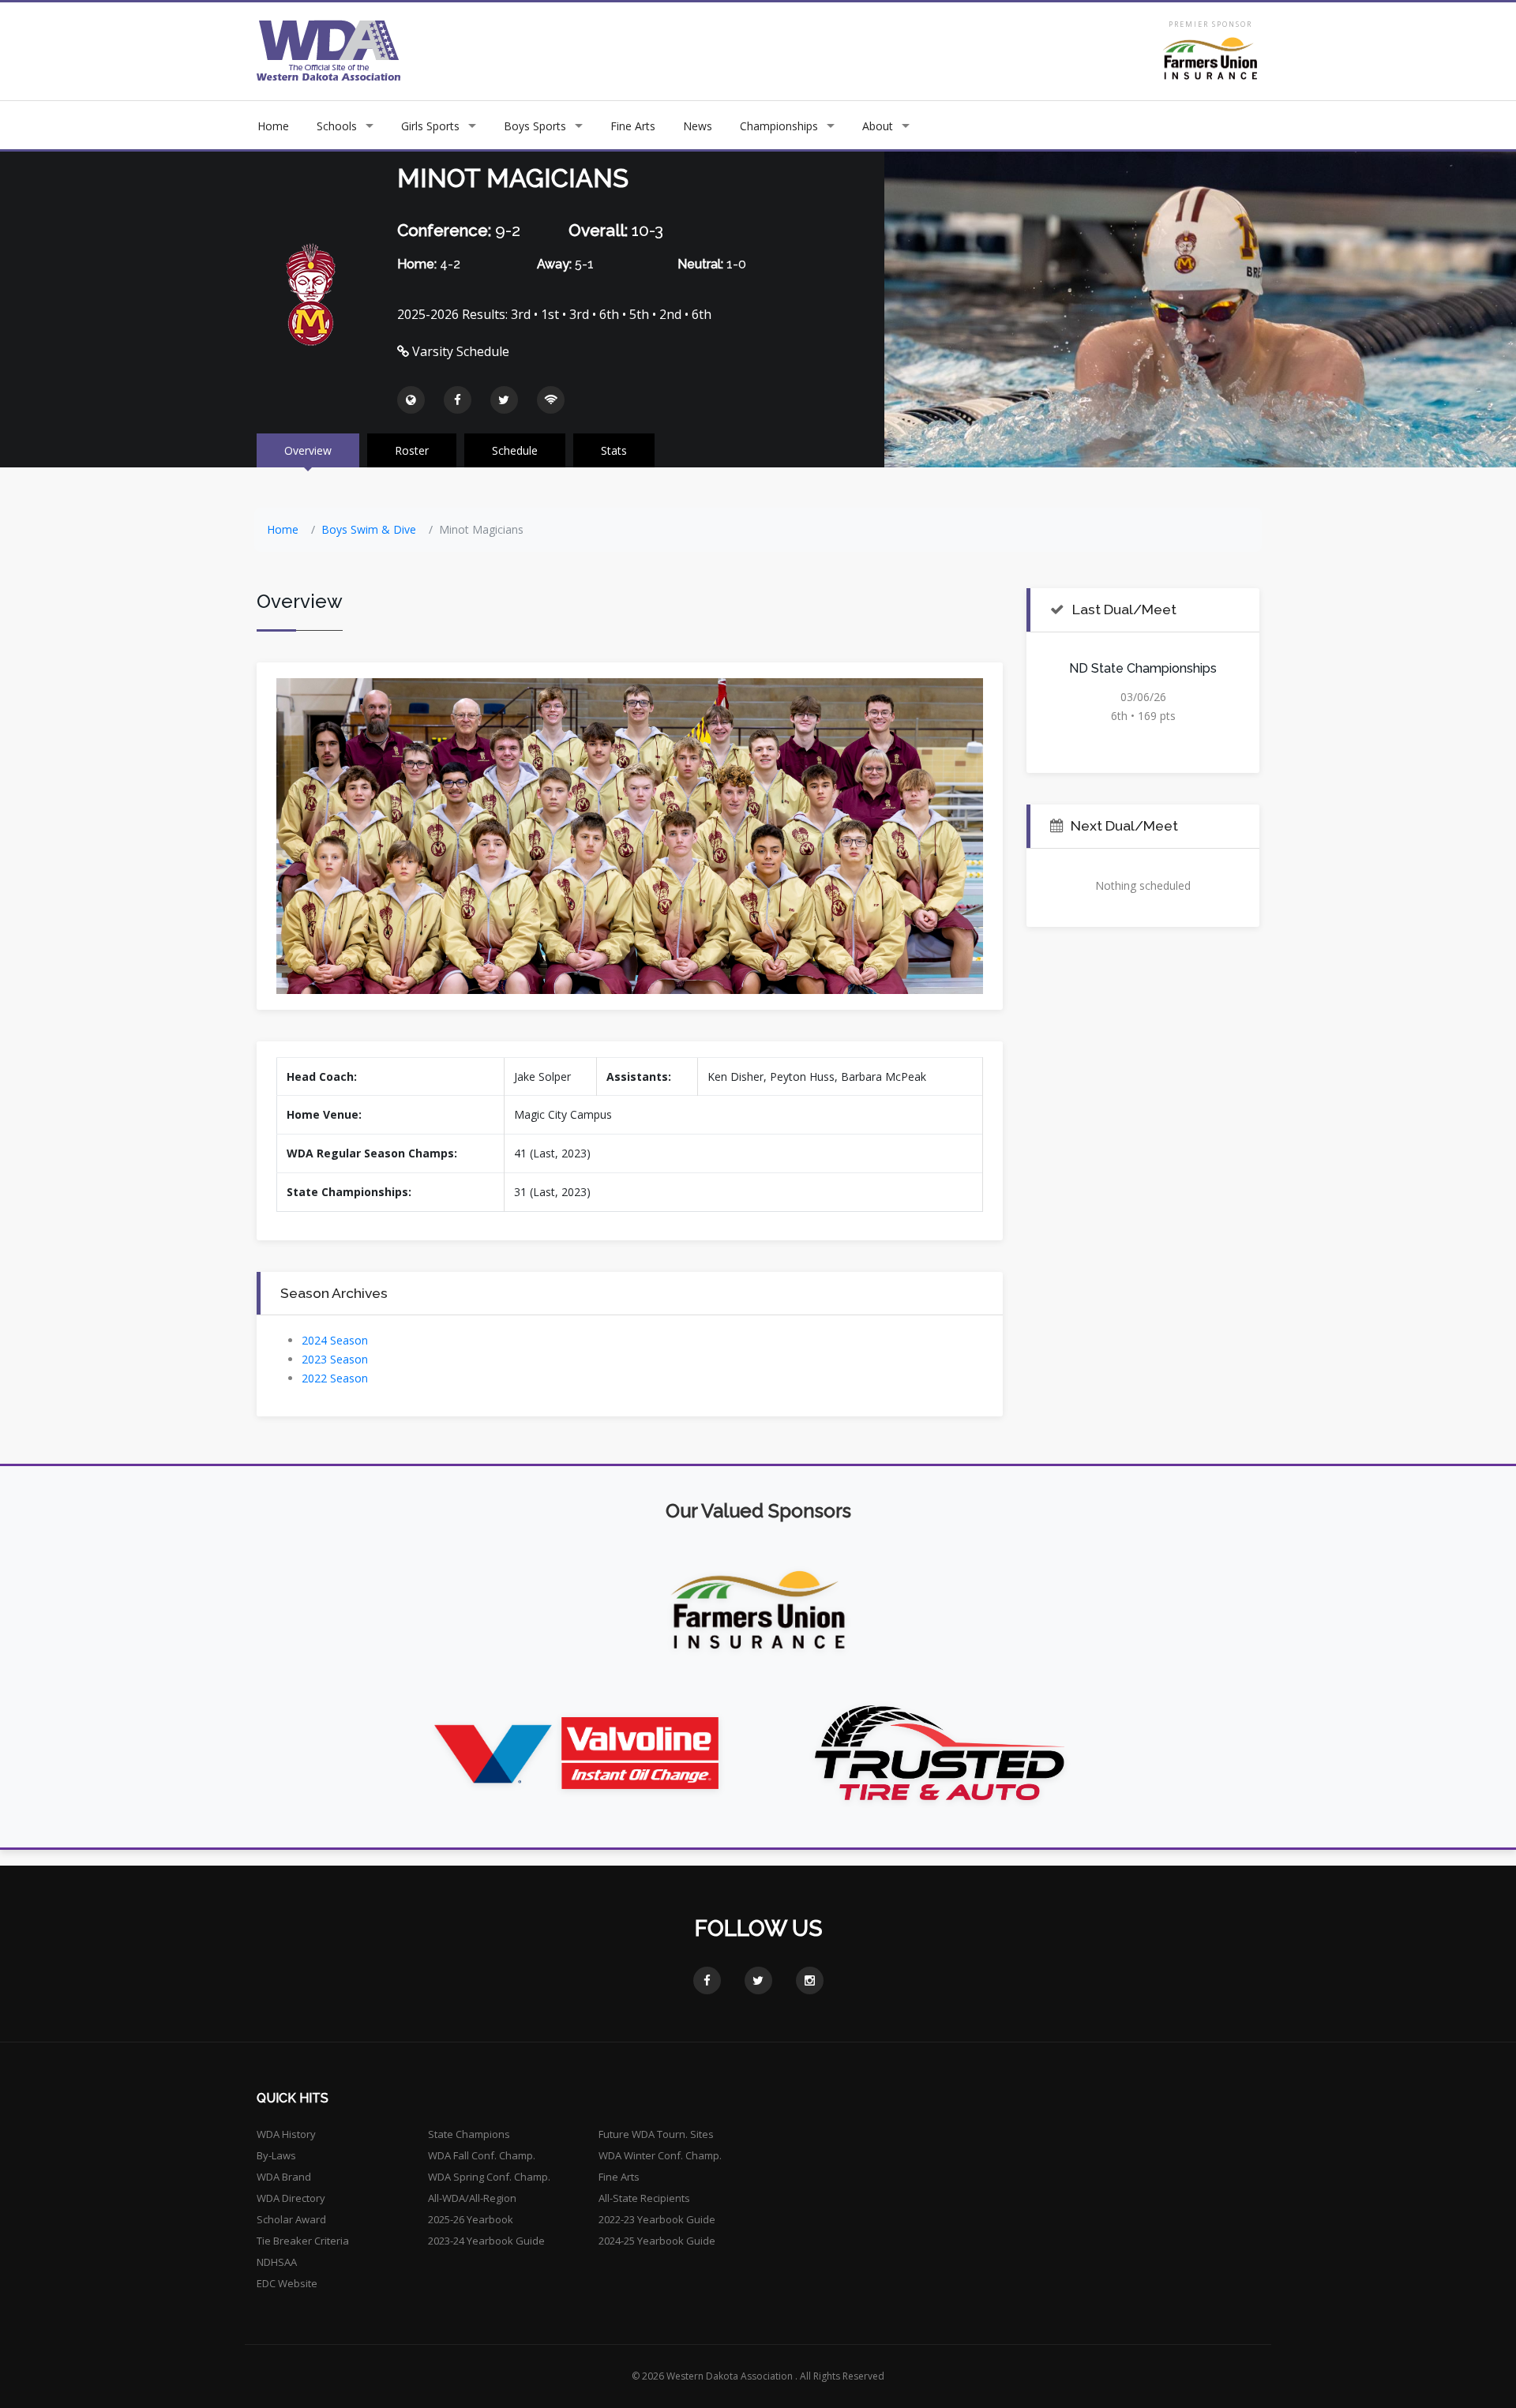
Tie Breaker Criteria (303, 2241)
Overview (308, 450)
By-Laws (276, 2155)
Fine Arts (633, 126)
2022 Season (335, 1378)
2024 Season (335, 1340)
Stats (614, 450)
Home (273, 126)
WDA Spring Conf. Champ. (489, 2177)
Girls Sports (430, 126)
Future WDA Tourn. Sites (656, 2134)
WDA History (286, 2134)
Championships (779, 126)
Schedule (515, 450)
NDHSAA (277, 2262)
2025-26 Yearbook (471, 2219)
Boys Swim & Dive (369, 529)
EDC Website (287, 2283)
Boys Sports (535, 126)
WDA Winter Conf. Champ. (660, 2155)
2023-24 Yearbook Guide (486, 2241)
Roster (412, 450)
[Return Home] (329, 50)
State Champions (469, 2134)
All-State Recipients (644, 2198)
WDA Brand (284, 2177)
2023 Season (335, 1359)
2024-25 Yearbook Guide (657, 2241)
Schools (337, 126)
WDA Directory (291, 2198)
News (698, 126)
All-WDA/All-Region (472, 2198)
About (878, 126)
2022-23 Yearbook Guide (657, 2219)
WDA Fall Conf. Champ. (482, 2155)
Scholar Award (291, 2219)
